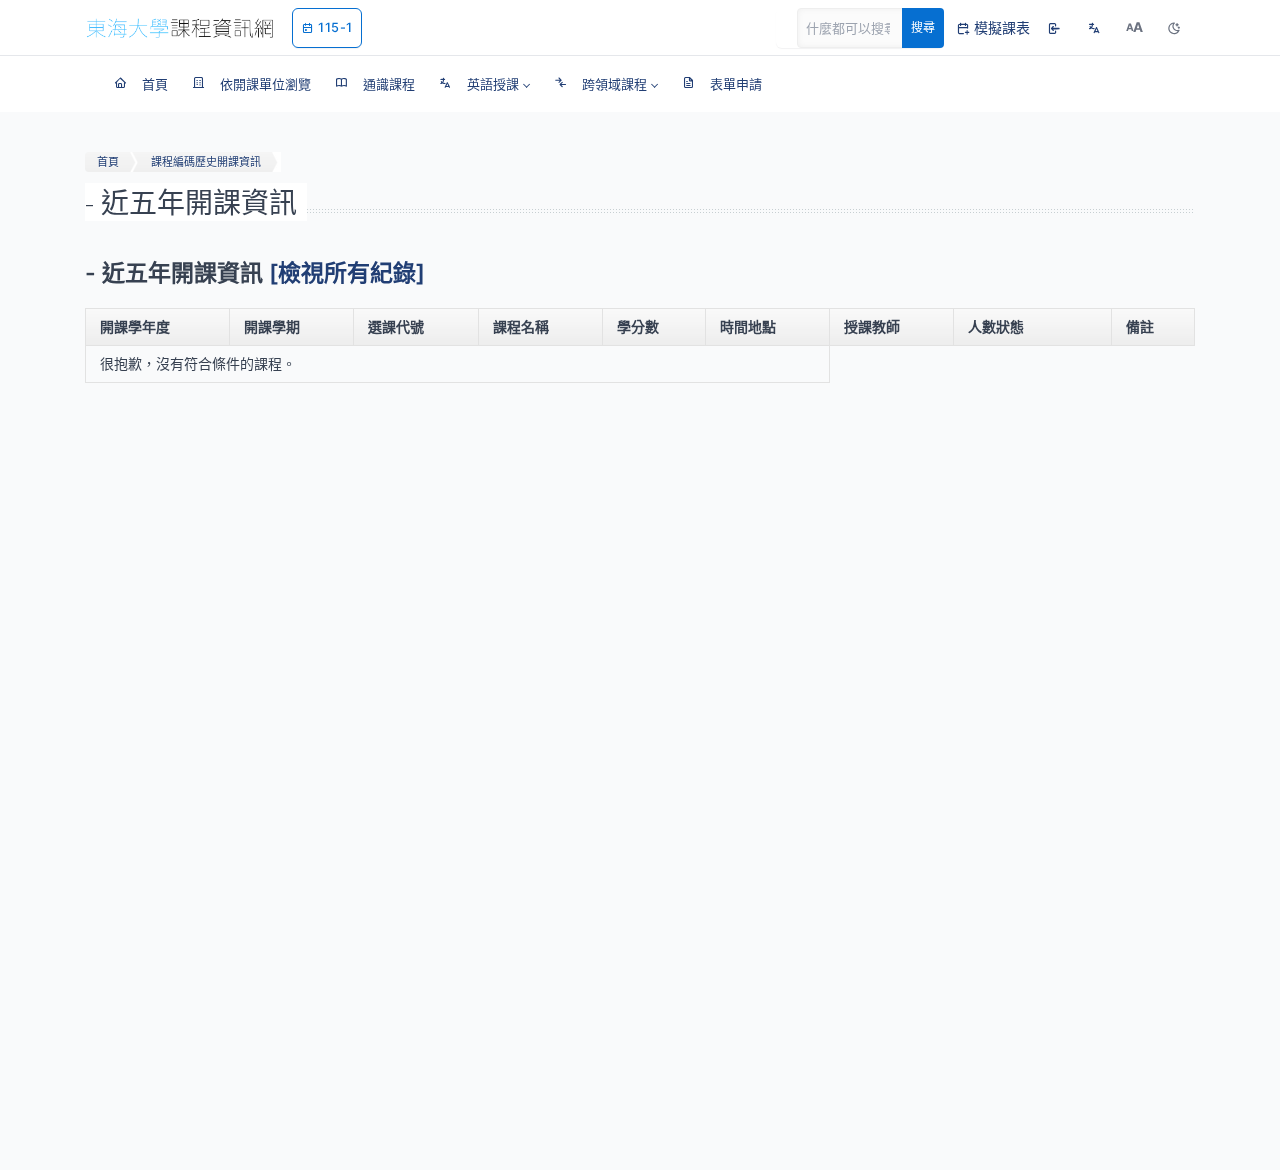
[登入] (1054, 28)
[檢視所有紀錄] (347, 273)
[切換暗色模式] (1174, 28)
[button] (484, 84)
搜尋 (923, 27)
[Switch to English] (1094, 28)
